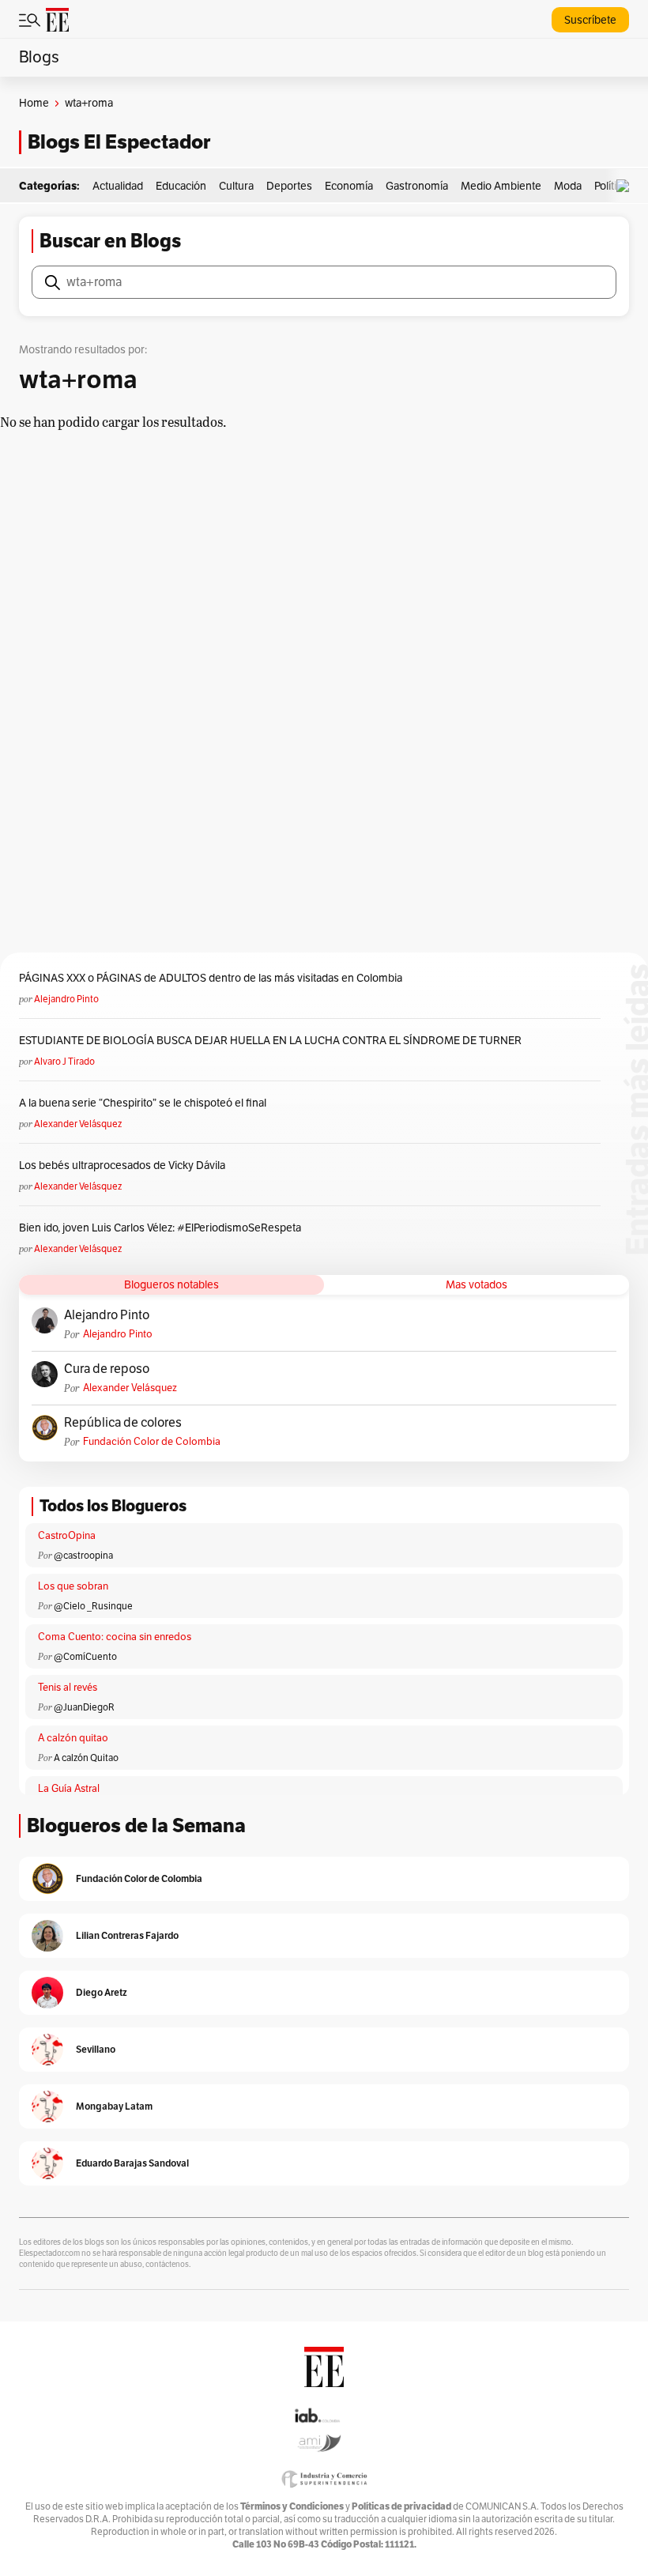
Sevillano (96, 2049)
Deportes (289, 186)
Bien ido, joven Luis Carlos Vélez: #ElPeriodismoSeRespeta (160, 1228)
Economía (349, 186)
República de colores (123, 1423)
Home (34, 103)
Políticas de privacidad (401, 2506)
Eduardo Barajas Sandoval (132, 2163)
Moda (568, 186)
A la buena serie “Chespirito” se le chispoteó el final (143, 1103)
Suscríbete (590, 20)
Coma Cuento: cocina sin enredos (115, 1637)
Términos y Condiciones (292, 2506)
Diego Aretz (102, 1992)
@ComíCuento (85, 1657)
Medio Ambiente (501, 186)
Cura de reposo (107, 1369)
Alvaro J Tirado (64, 1062)
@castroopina (83, 1556)
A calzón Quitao (86, 1758)
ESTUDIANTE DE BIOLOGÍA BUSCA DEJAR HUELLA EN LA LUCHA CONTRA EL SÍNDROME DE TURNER (270, 1041)
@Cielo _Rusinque (93, 1606)
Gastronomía (417, 186)
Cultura (236, 186)
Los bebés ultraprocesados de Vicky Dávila (124, 1165)
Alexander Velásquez (78, 1124)
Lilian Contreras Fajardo (127, 1935)
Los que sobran (73, 1586)
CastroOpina (67, 1536)
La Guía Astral (69, 1789)
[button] (627, 186)
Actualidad (118, 186)
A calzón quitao (73, 1738)
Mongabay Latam (114, 2106)
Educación (181, 186)
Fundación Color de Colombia (152, 1442)
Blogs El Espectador (119, 142)
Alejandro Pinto (66, 999)
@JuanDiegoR (84, 1707)
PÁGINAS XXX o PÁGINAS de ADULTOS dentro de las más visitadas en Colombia (211, 978)
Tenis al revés (68, 1688)
